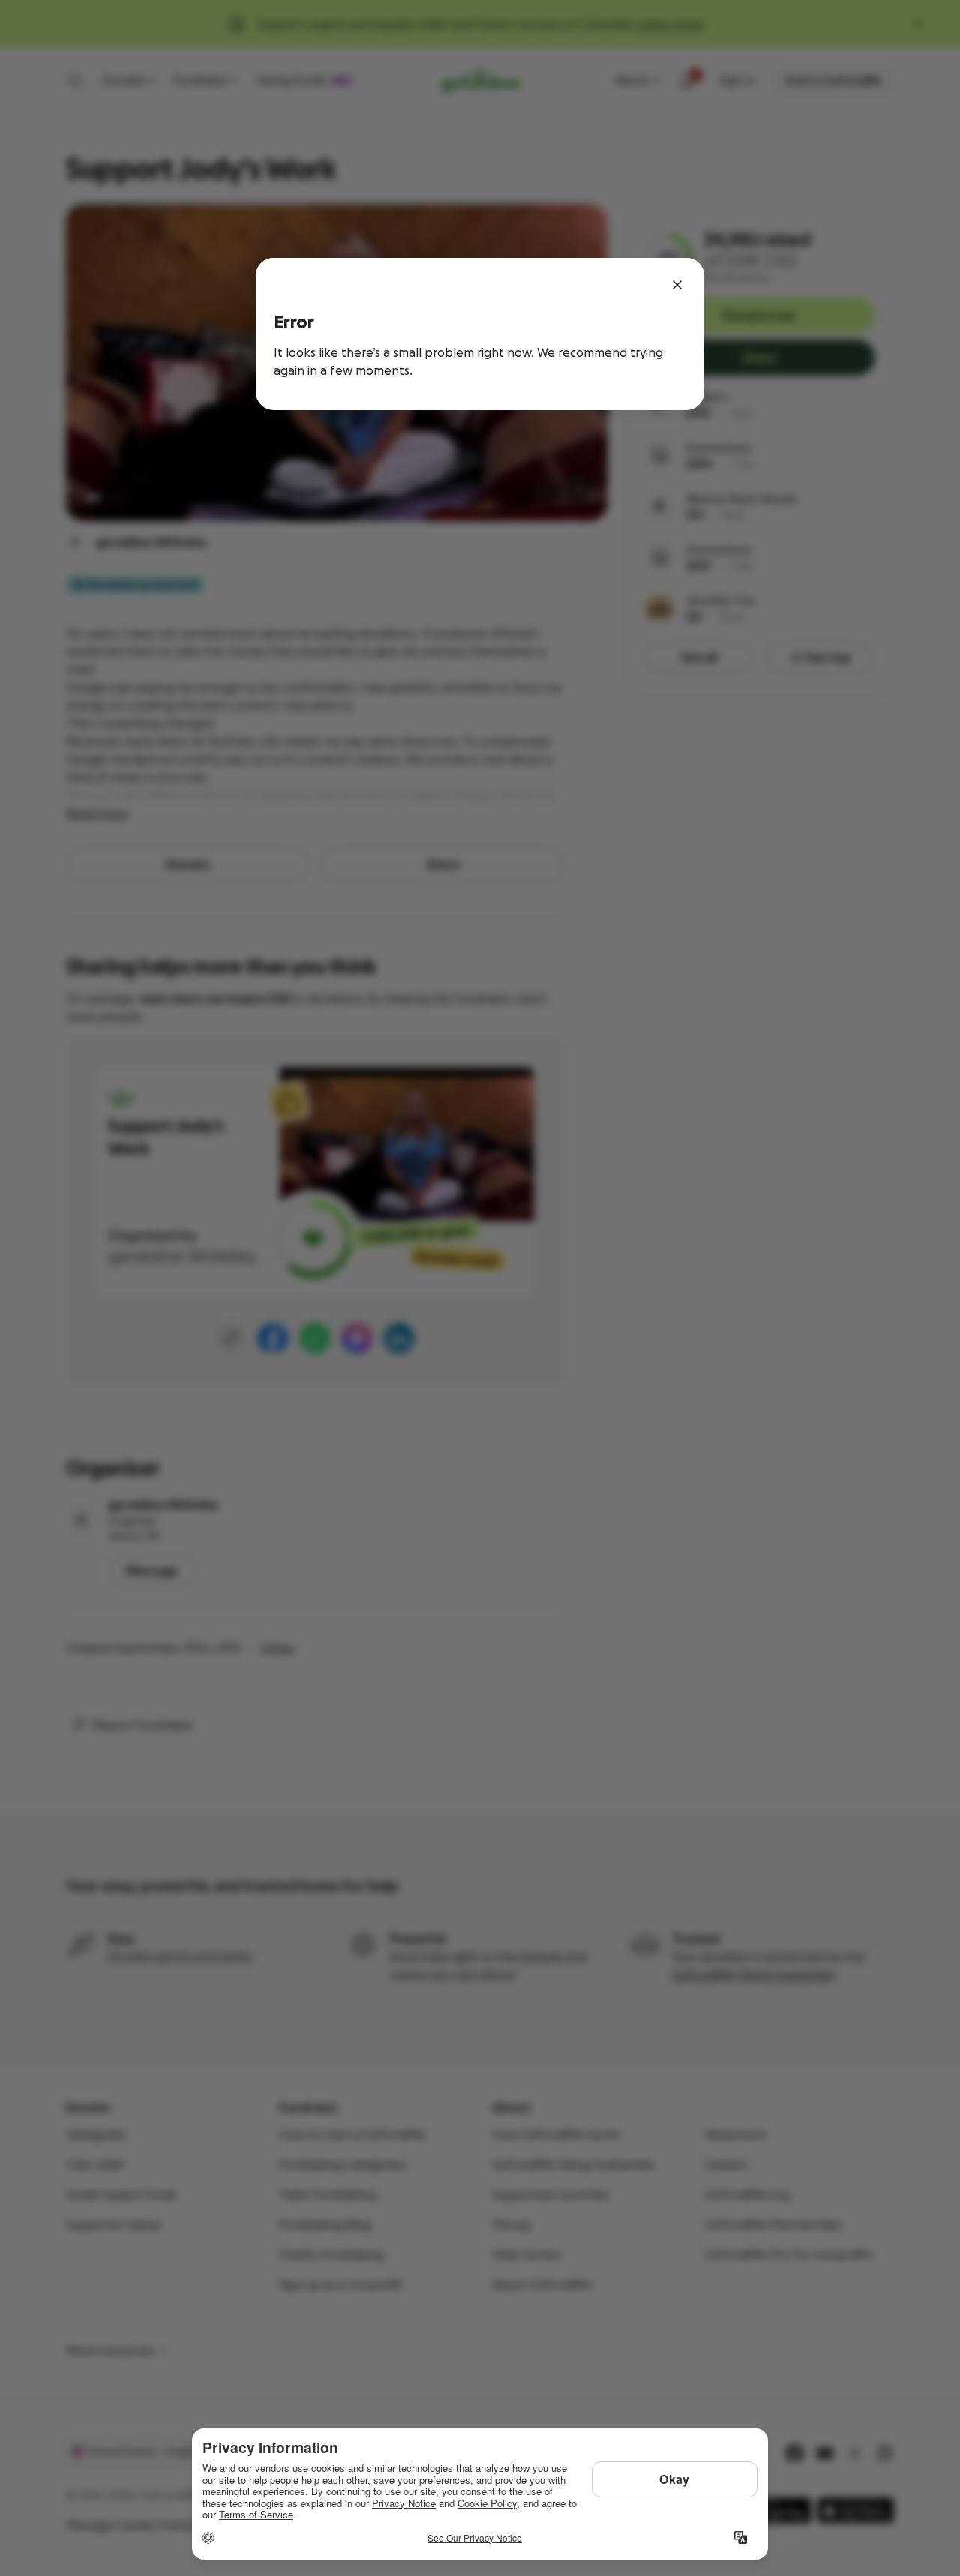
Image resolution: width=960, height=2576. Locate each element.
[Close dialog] (677, 285)
